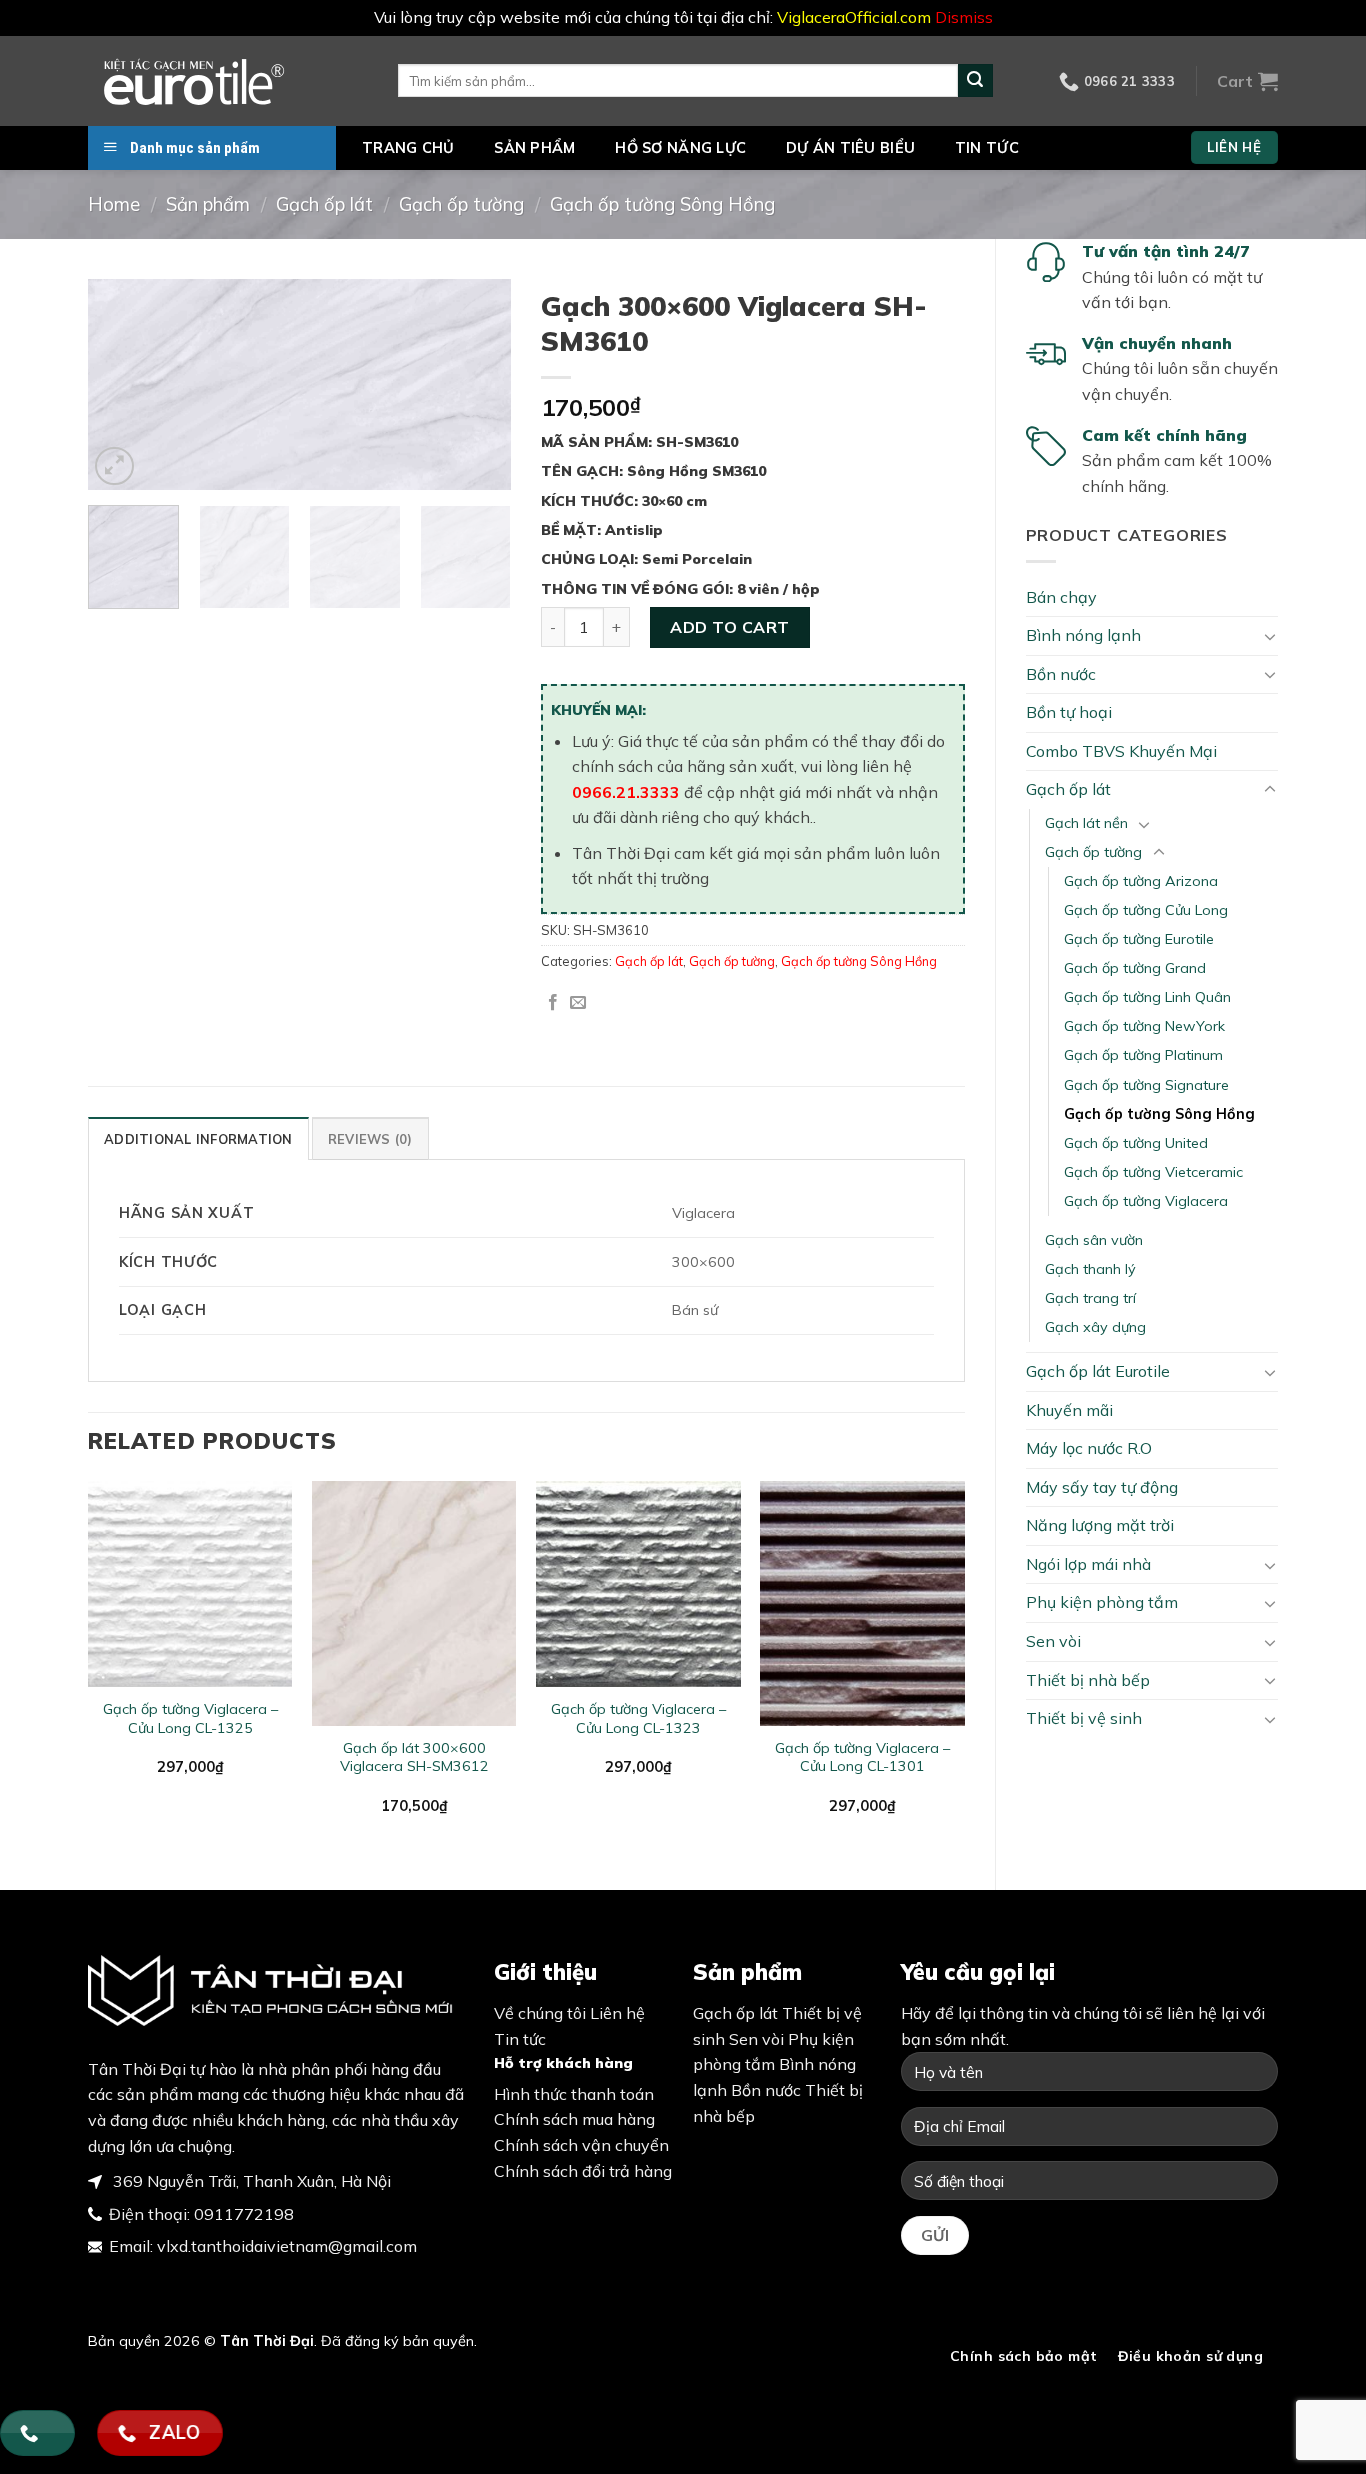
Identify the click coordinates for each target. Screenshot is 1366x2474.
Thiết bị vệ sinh (1084, 1718)
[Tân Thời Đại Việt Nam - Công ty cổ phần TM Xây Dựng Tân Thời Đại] (228, 81)
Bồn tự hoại (1069, 712)
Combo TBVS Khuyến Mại (1121, 751)
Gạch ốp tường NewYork (1144, 1026)
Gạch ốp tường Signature (1146, 1085)
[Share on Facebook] (553, 1003)
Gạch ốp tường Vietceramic (1153, 1172)
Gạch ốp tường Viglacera (1146, 1201)
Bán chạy (1061, 597)
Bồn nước (1061, 674)
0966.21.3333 (626, 792)
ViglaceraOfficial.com (854, 17)
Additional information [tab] (198, 1139)
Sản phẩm (534, 148)
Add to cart (729, 627)
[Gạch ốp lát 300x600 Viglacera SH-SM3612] (414, 1603)
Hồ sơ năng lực (680, 148)
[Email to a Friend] (578, 1003)
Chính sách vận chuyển (581, 2145)
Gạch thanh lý (1090, 1269)
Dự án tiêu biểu (850, 148)
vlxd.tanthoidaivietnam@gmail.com (287, 2246)
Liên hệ (617, 2013)
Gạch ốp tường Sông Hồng (662, 204)
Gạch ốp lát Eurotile (1098, 1371)
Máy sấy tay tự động (1102, 1487)
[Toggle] (1270, 636)
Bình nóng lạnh (1083, 635)
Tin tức (987, 148)
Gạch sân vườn (1094, 1240)
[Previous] (122, 385)
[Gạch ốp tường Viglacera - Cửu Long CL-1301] (862, 1603)
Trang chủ (408, 148)
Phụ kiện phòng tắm (1102, 1602)
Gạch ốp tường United (1136, 1143)
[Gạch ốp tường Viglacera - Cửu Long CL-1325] (190, 1584)
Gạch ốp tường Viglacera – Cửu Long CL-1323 (638, 1718)
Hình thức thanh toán (574, 2094)
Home (114, 204)
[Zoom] (114, 466)
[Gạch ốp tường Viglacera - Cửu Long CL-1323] (638, 1584)
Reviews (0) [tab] (370, 1139)
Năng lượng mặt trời (1100, 1525)
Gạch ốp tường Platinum (1143, 1055)
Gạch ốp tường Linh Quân (1147, 997)
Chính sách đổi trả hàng (583, 2171)
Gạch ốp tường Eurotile (1139, 939)
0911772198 (244, 2214)
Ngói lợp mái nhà (1088, 1564)
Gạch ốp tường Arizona (1141, 881)
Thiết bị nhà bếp (1088, 1680)
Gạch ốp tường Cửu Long (1146, 910)
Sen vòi (1053, 1641)
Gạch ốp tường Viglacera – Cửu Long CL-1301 (862, 1757)
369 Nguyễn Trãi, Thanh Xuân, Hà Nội (250, 2181)
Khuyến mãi (1069, 1410)
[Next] (478, 385)
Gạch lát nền (1086, 823)
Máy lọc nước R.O (1089, 1448)
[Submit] (975, 81)
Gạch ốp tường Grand (1135, 968)
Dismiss (964, 17)
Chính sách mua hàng (574, 2119)
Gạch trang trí (1090, 1298)
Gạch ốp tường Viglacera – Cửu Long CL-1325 (190, 1718)
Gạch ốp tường (461, 204)
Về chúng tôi (540, 2013)
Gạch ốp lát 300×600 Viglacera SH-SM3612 (414, 1757)
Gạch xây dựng (1095, 1327)
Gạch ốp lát (324, 204)
